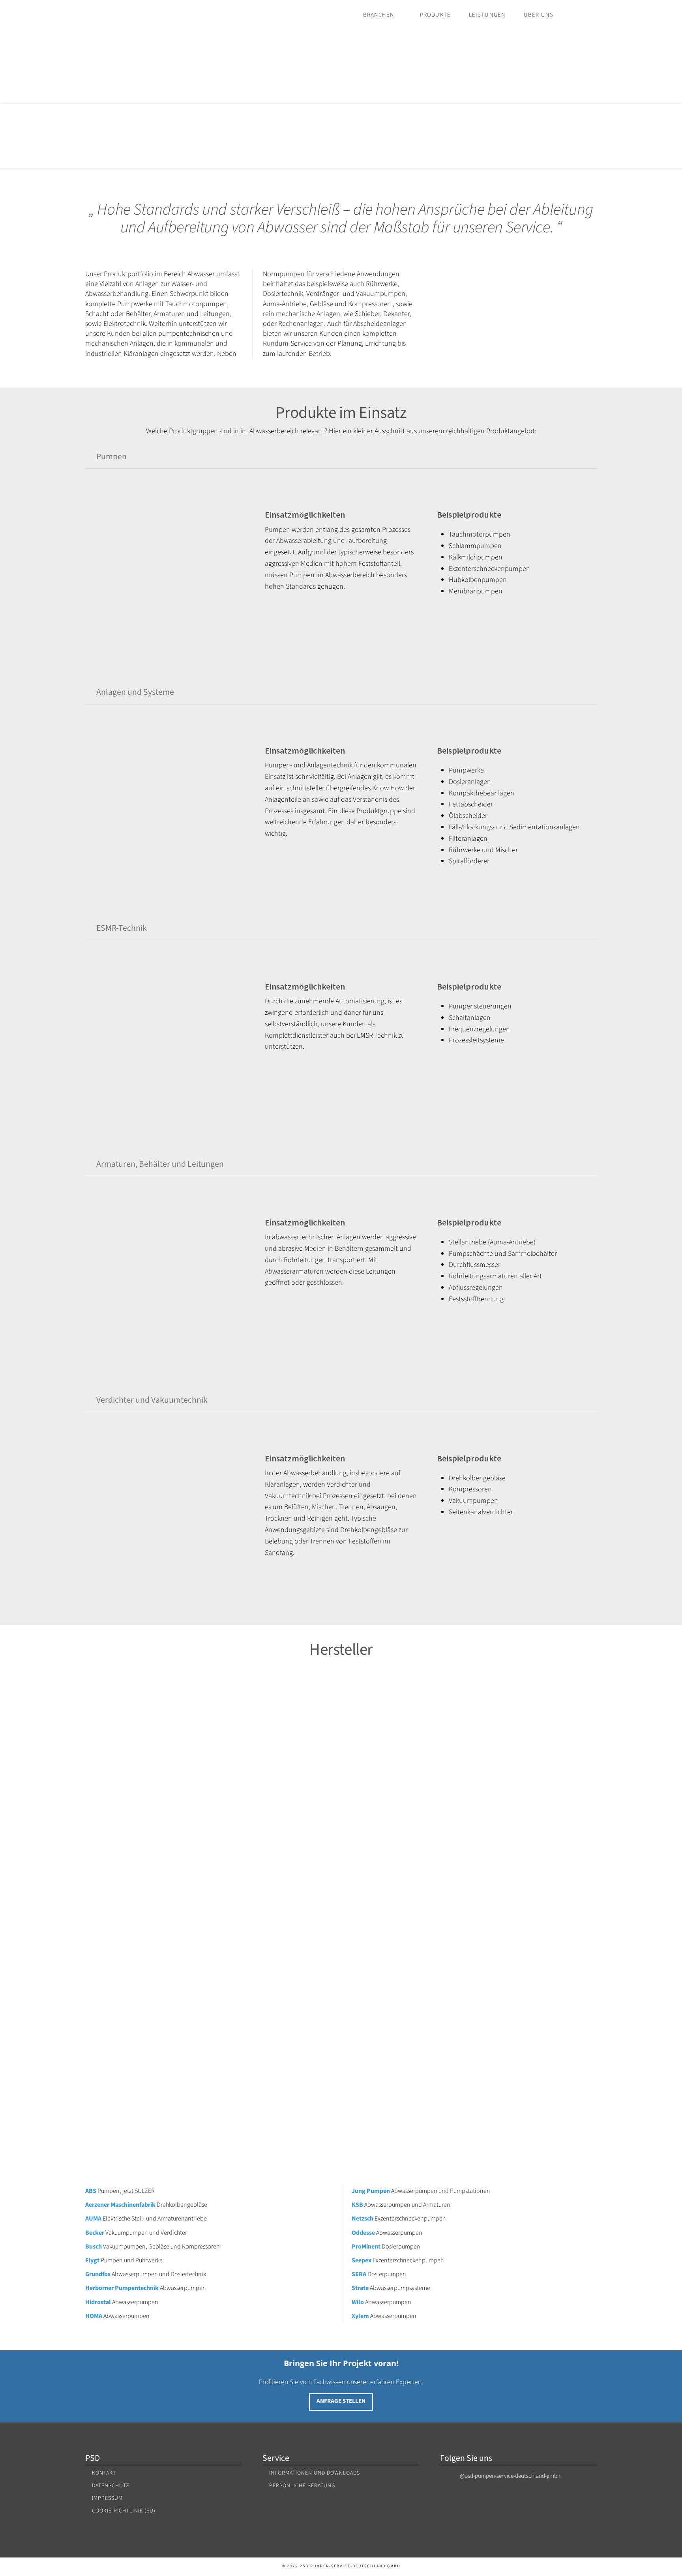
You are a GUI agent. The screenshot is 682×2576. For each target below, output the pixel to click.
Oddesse (363, 2233)
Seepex (362, 2260)
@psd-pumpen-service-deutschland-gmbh (510, 2476)
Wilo (358, 2302)
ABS (91, 2191)
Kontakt (104, 2473)
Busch (94, 2247)
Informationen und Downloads (315, 2473)
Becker (95, 2233)
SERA (359, 2274)
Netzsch (363, 2219)
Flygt (92, 2260)
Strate (360, 2288)
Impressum (107, 2498)
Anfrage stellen (341, 2401)
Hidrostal (98, 2302)
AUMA (93, 2219)
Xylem (360, 2316)
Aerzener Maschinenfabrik (120, 2205)
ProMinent (366, 2247)
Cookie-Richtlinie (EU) (124, 2511)
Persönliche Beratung (302, 2486)
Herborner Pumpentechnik (123, 2288)
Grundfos (98, 2274)
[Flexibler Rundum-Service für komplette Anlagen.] (135, 53)
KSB (357, 2205)
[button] (341, 457)
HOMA (94, 2316)
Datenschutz (111, 2486)
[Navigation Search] (583, 15)
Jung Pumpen (371, 2191)
